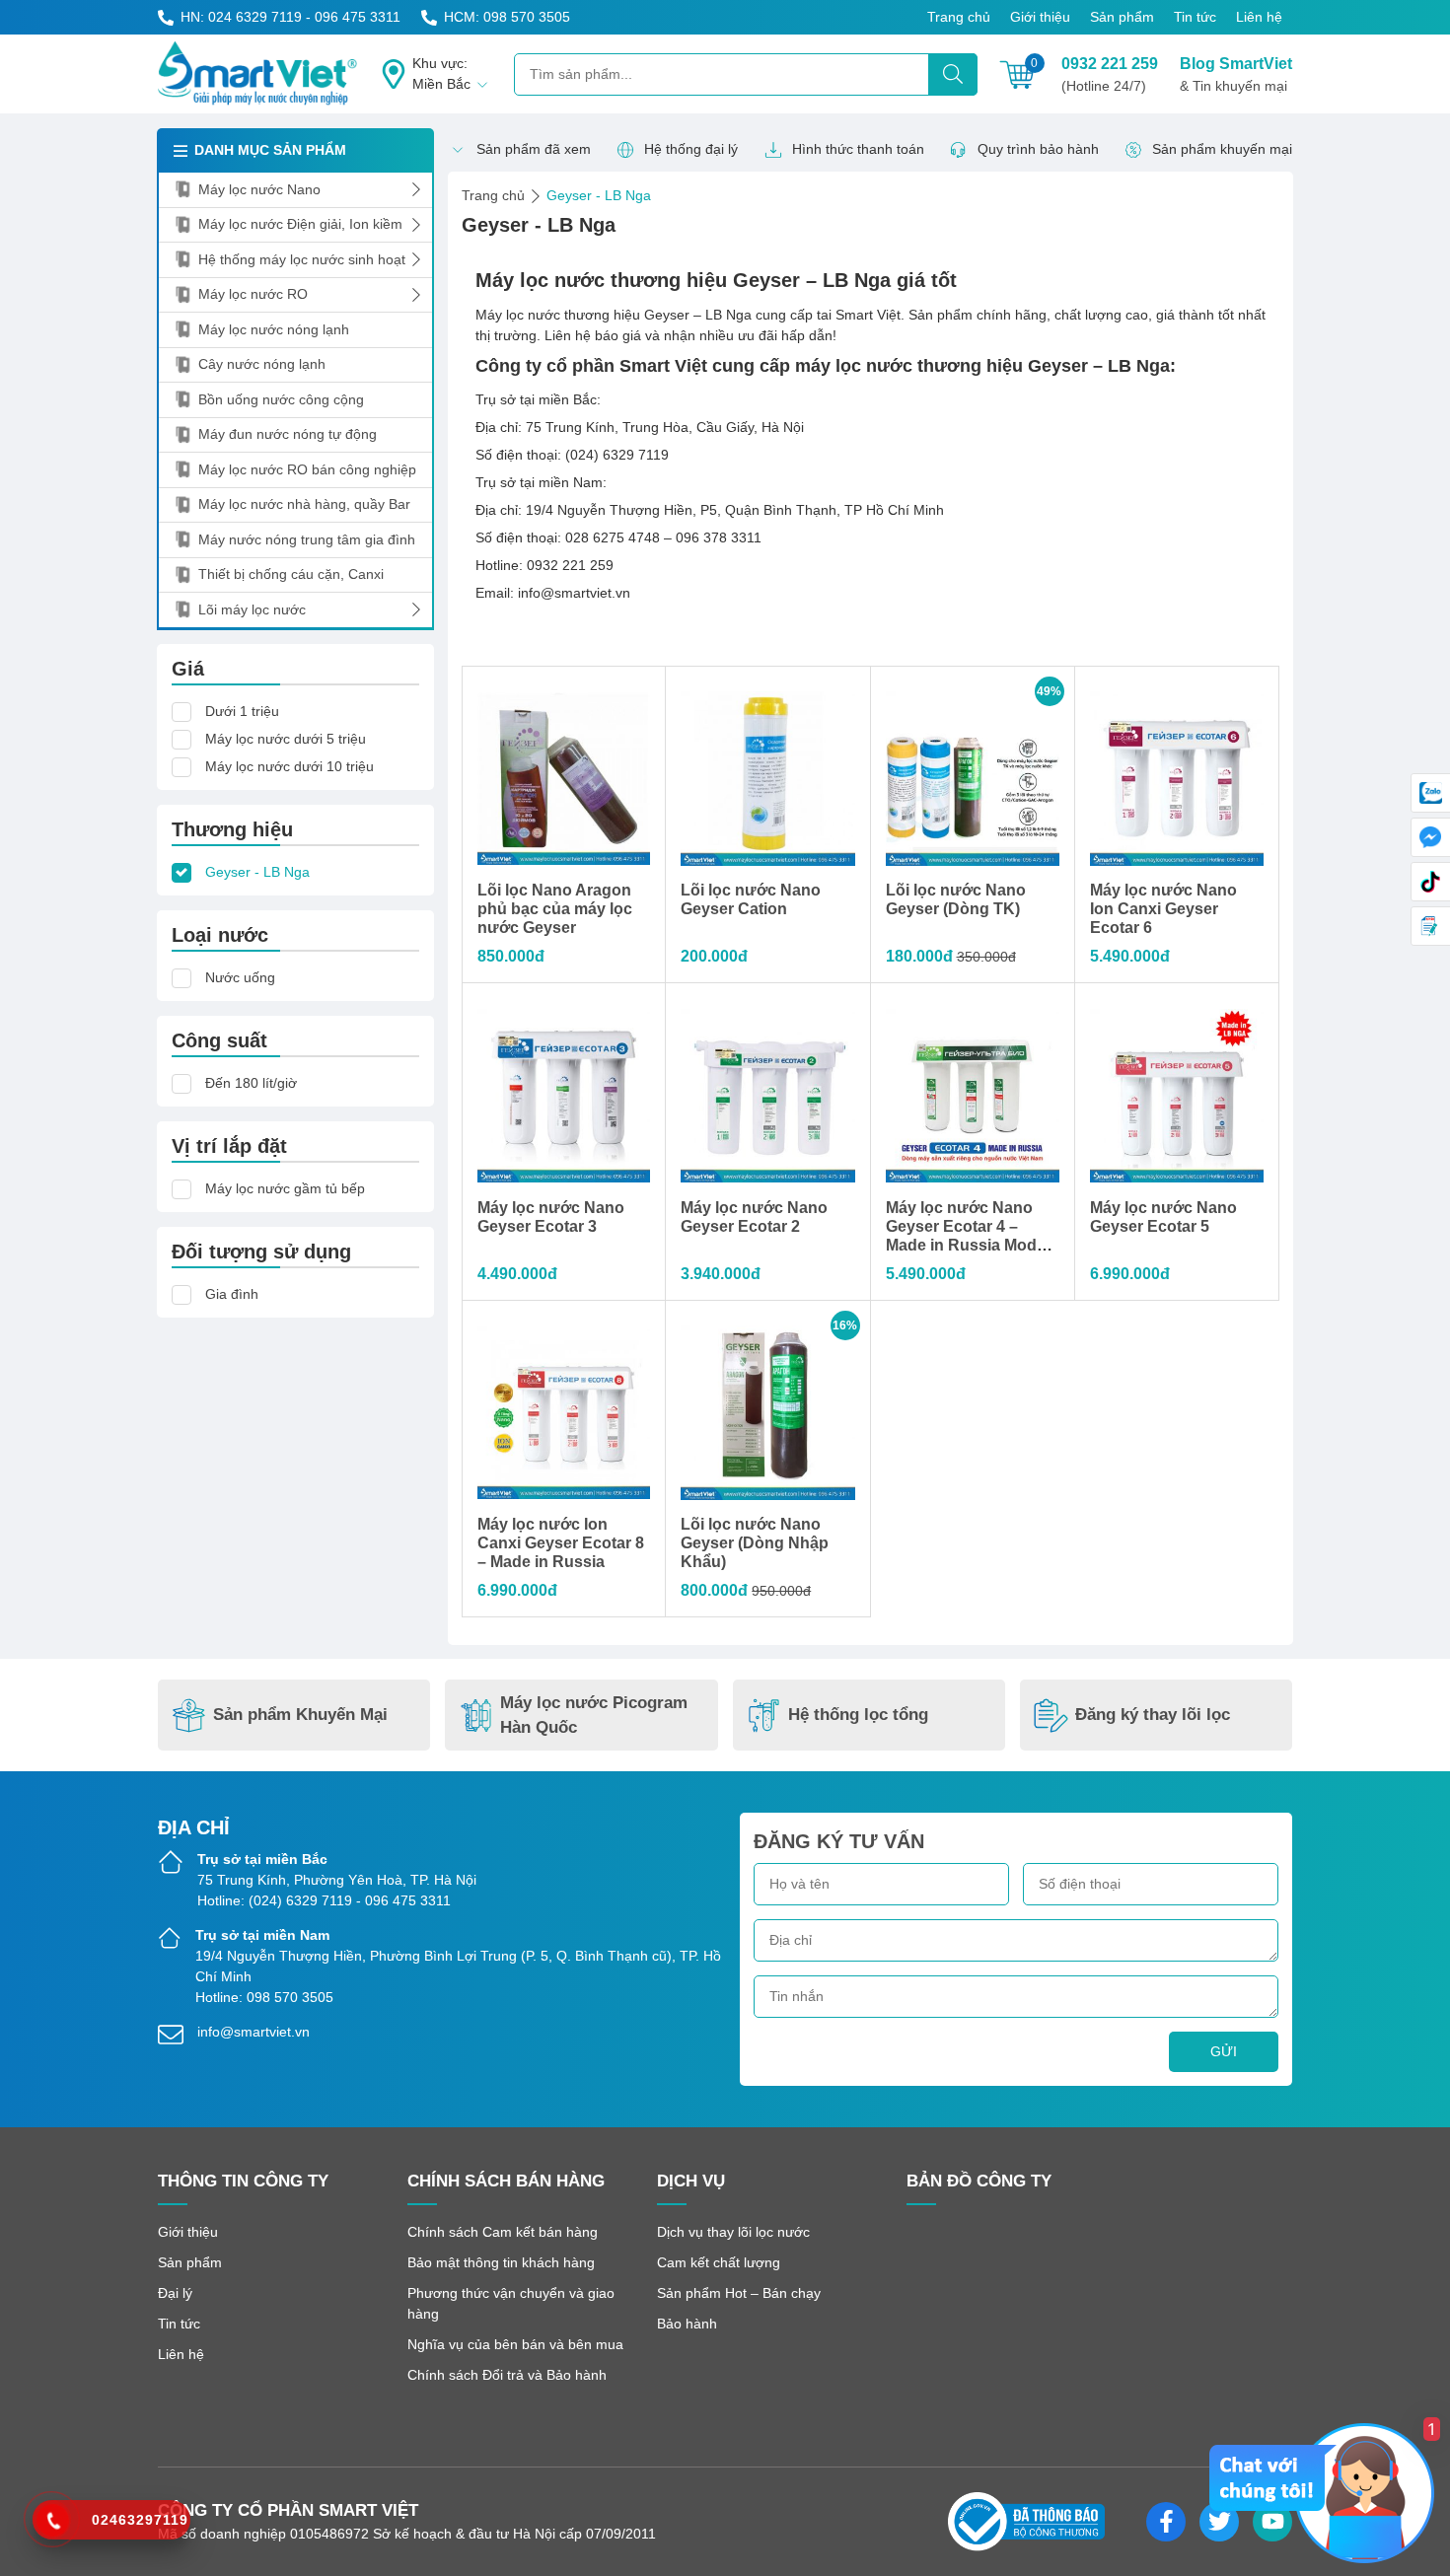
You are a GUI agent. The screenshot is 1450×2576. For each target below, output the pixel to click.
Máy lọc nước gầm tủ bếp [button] (285, 1188)
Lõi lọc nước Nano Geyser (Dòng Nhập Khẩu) (755, 1543)
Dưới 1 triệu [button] (242, 711)
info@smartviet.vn (254, 2032)
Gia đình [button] (232, 1294)
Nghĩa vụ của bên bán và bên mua (515, 2344)
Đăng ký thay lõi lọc (1153, 1715)
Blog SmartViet (1236, 74)
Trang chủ (959, 17)
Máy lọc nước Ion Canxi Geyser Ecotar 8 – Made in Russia (561, 1543)
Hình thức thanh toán (858, 149)
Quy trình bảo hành (1038, 149)
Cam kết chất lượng (719, 2262)
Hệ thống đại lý (691, 149)
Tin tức (1195, 17)
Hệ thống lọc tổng (858, 1715)
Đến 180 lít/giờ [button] (251, 1083)
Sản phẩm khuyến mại (1222, 149)
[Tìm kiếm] (953, 74)
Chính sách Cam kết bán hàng (503, 2232)
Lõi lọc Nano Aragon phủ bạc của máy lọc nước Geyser (555, 909)
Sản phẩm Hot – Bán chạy (739, 2293)
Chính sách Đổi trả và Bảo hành (507, 2375)
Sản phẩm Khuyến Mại (300, 1715)
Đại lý (175, 2293)
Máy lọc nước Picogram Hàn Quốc (594, 1716)
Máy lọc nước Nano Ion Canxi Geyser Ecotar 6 (1163, 909)
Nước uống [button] (240, 977)
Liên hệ (1259, 17)
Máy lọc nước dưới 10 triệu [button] (290, 766)
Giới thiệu (1040, 17)
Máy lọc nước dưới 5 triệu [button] (286, 739)
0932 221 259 (1110, 74)
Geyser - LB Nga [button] (257, 872)
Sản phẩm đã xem (534, 149)
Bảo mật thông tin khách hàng (501, 2262)
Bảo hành (687, 2324)
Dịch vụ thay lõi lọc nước (733, 2232)
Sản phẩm (1122, 17)
